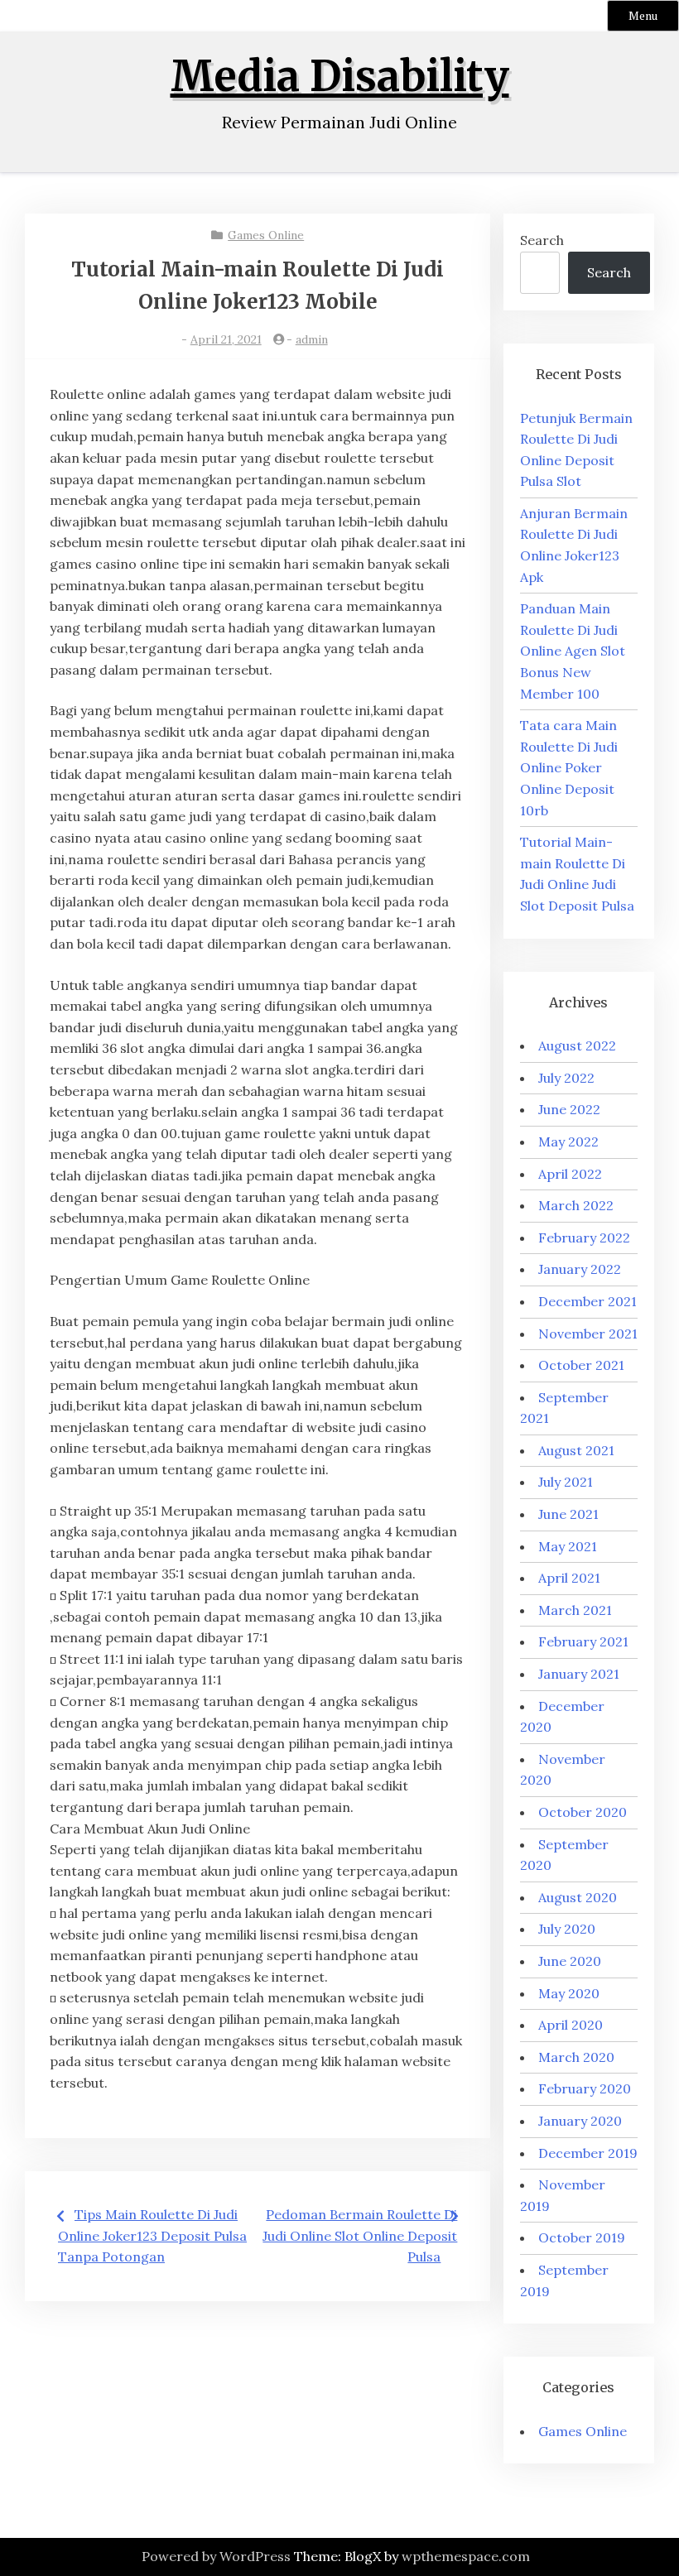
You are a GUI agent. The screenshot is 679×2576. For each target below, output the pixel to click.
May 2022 (568, 1141)
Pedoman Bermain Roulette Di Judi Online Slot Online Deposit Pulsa (360, 2235)
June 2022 (569, 1109)
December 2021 (588, 1301)
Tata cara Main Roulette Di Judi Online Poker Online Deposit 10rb (569, 767)
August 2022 (577, 1045)
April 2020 (571, 2025)
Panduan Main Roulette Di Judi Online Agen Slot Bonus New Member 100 (573, 651)
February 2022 (584, 1238)
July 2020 (567, 1929)
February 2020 (585, 2088)
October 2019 (582, 2237)
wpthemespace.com (466, 2556)
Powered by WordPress (216, 2556)
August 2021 (576, 1450)
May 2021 (568, 1546)
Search (542, 240)
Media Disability (340, 77)
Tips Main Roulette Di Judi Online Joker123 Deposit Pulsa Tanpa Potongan (152, 2235)
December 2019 (588, 2153)
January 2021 (579, 1674)
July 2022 (566, 1078)
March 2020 (576, 2057)
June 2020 (570, 1961)
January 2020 (580, 2121)
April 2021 (569, 1578)
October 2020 (583, 1812)
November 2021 (588, 1334)
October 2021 (581, 1365)
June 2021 (568, 1514)
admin (312, 339)
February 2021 (583, 1641)
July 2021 (566, 1482)
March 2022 (576, 1205)
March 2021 (575, 1610)
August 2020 (578, 1897)
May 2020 (569, 1993)
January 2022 (580, 1269)
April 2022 (570, 1174)
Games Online (266, 235)
